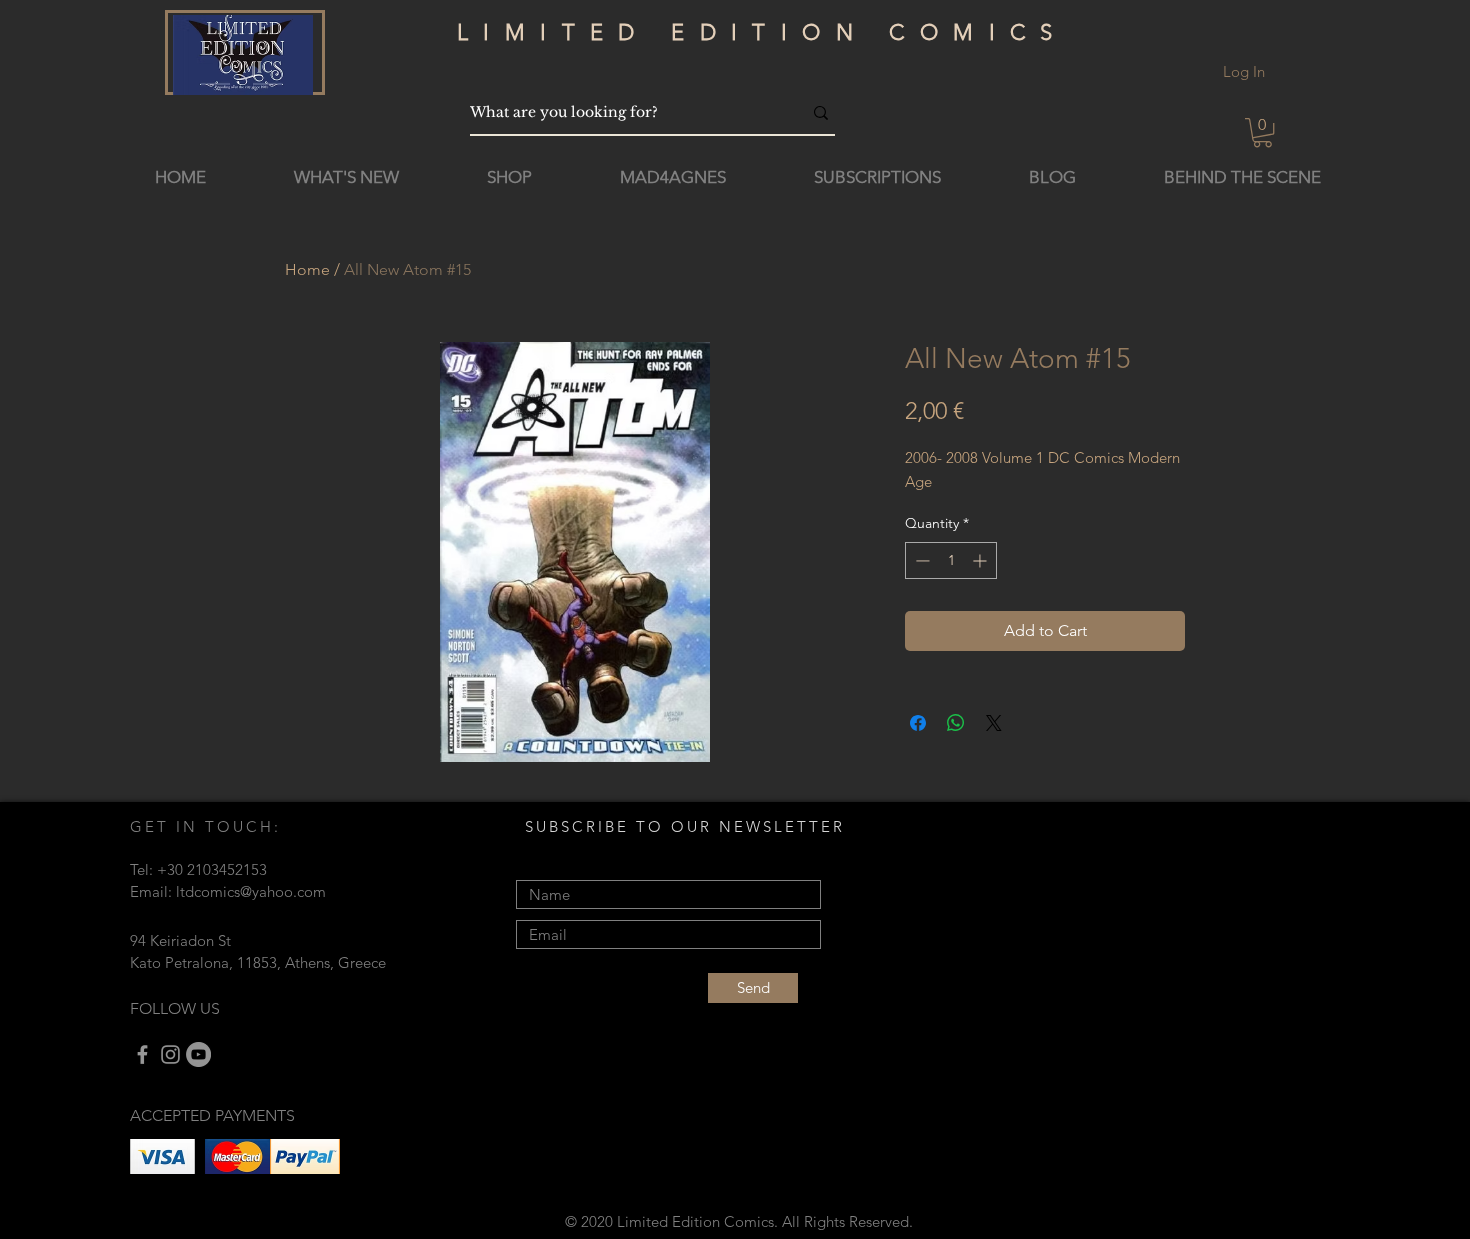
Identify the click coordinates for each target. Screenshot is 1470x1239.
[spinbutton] (951, 560)
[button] (1262, 132)
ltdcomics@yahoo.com (251, 891)
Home (307, 269)
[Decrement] (920, 560)
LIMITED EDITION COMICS (762, 32)
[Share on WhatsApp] (956, 723)
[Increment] (981, 560)
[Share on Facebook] (918, 723)
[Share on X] (994, 723)
